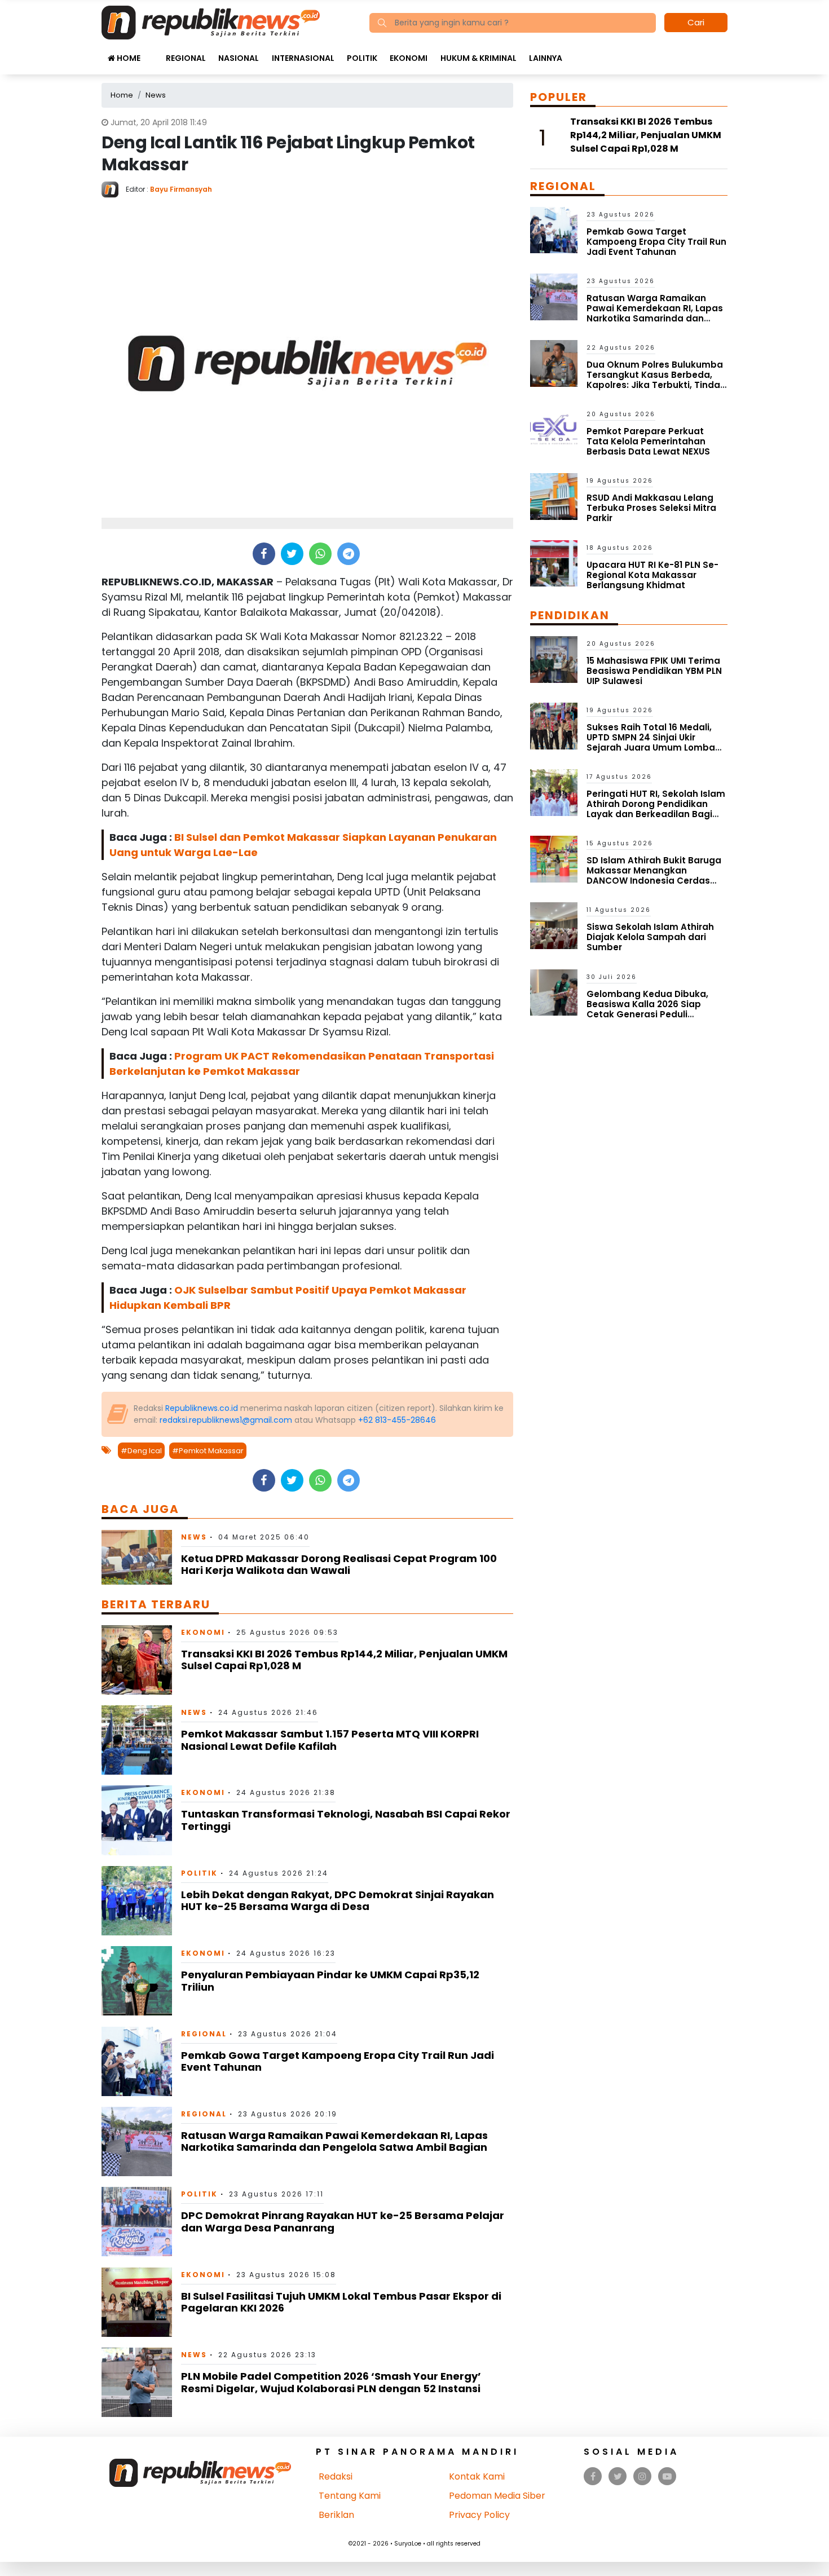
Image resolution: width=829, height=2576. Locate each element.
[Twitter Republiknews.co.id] (618, 2476)
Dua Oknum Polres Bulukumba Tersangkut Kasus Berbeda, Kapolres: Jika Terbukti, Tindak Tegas (656, 380)
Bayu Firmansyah (181, 189)
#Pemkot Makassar (208, 1451)
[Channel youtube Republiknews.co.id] (667, 2476)
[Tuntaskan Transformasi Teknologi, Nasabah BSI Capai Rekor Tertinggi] (137, 1819)
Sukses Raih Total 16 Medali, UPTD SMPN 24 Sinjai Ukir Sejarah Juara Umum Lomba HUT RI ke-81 (651, 742)
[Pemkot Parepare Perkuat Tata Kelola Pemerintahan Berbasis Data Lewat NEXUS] (554, 429)
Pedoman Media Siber (497, 2496)
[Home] (211, 22)
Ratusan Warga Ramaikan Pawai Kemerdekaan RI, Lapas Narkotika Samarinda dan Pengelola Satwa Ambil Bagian (334, 2141)
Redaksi (336, 2476)
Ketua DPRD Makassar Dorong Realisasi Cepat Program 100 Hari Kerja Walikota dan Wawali (339, 1565)
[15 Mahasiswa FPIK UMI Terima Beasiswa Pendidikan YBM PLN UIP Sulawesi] (554, 659)
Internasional (303, 58)
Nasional (239, 58)
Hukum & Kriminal (479, 58)
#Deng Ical (141, 1451)
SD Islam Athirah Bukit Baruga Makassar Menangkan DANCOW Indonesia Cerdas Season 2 (654, 875)
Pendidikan (570, 615)
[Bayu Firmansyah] (114, 189)
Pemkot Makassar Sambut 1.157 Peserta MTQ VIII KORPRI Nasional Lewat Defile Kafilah (330, 1740)
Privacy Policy (479, 2515)
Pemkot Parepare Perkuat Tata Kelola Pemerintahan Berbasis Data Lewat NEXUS (648, 441)
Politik (362, 58)
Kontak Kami (477, 2476)
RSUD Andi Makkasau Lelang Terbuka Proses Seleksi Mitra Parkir (651, 508)
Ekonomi (409, 58)
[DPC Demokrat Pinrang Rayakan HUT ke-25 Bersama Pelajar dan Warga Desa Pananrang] (137, 2221)
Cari (696, 22)
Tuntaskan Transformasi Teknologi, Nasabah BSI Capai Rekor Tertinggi (346, 1820)
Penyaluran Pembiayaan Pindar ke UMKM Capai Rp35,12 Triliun (330, 1981)
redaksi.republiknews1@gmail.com (226, 1420)
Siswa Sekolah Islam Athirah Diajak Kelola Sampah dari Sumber (650, 937)
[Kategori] (153, 52)
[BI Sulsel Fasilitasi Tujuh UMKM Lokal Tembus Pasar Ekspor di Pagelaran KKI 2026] (137, 2302)
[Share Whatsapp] (320, 554)
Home (128, 58)
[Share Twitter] (292, 554)
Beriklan (336, 2515)
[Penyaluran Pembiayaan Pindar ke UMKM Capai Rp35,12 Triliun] (137, 1980)
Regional (186, 58)
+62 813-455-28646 (397, 1420)
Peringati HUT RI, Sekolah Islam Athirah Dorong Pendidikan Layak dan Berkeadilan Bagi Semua (656, 809)
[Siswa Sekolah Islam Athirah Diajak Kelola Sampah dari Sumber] (554, 925)
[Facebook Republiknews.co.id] (593, 2476)
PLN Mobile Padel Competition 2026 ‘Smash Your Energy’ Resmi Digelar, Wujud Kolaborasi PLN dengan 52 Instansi (331, 2382)
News (194, 1537)
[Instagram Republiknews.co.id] (642, 2476)
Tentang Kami (350, 2496)
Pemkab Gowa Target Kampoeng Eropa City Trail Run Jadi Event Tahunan (338, 2061)
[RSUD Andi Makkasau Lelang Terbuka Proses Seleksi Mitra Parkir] (554, 496)
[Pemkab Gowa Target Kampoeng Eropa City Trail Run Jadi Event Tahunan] (137, 2060)
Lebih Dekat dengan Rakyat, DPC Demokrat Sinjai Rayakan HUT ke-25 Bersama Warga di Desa (338, 1901)
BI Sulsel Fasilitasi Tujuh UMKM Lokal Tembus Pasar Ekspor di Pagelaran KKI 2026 (341, 2302)
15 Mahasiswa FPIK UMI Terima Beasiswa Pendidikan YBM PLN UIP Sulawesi (654, 671)
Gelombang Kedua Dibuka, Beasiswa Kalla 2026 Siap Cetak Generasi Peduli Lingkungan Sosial (647, 1009)
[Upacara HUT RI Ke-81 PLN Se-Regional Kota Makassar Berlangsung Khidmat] (554, 563)
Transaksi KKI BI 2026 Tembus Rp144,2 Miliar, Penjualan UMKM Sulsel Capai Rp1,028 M (344, 1660)
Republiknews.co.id (202, 1408)
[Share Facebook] (264, 554)
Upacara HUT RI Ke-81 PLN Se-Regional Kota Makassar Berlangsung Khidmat (652, 575)
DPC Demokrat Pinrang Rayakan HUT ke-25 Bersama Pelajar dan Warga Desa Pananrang (343, 2222)
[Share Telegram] (349, 554)
